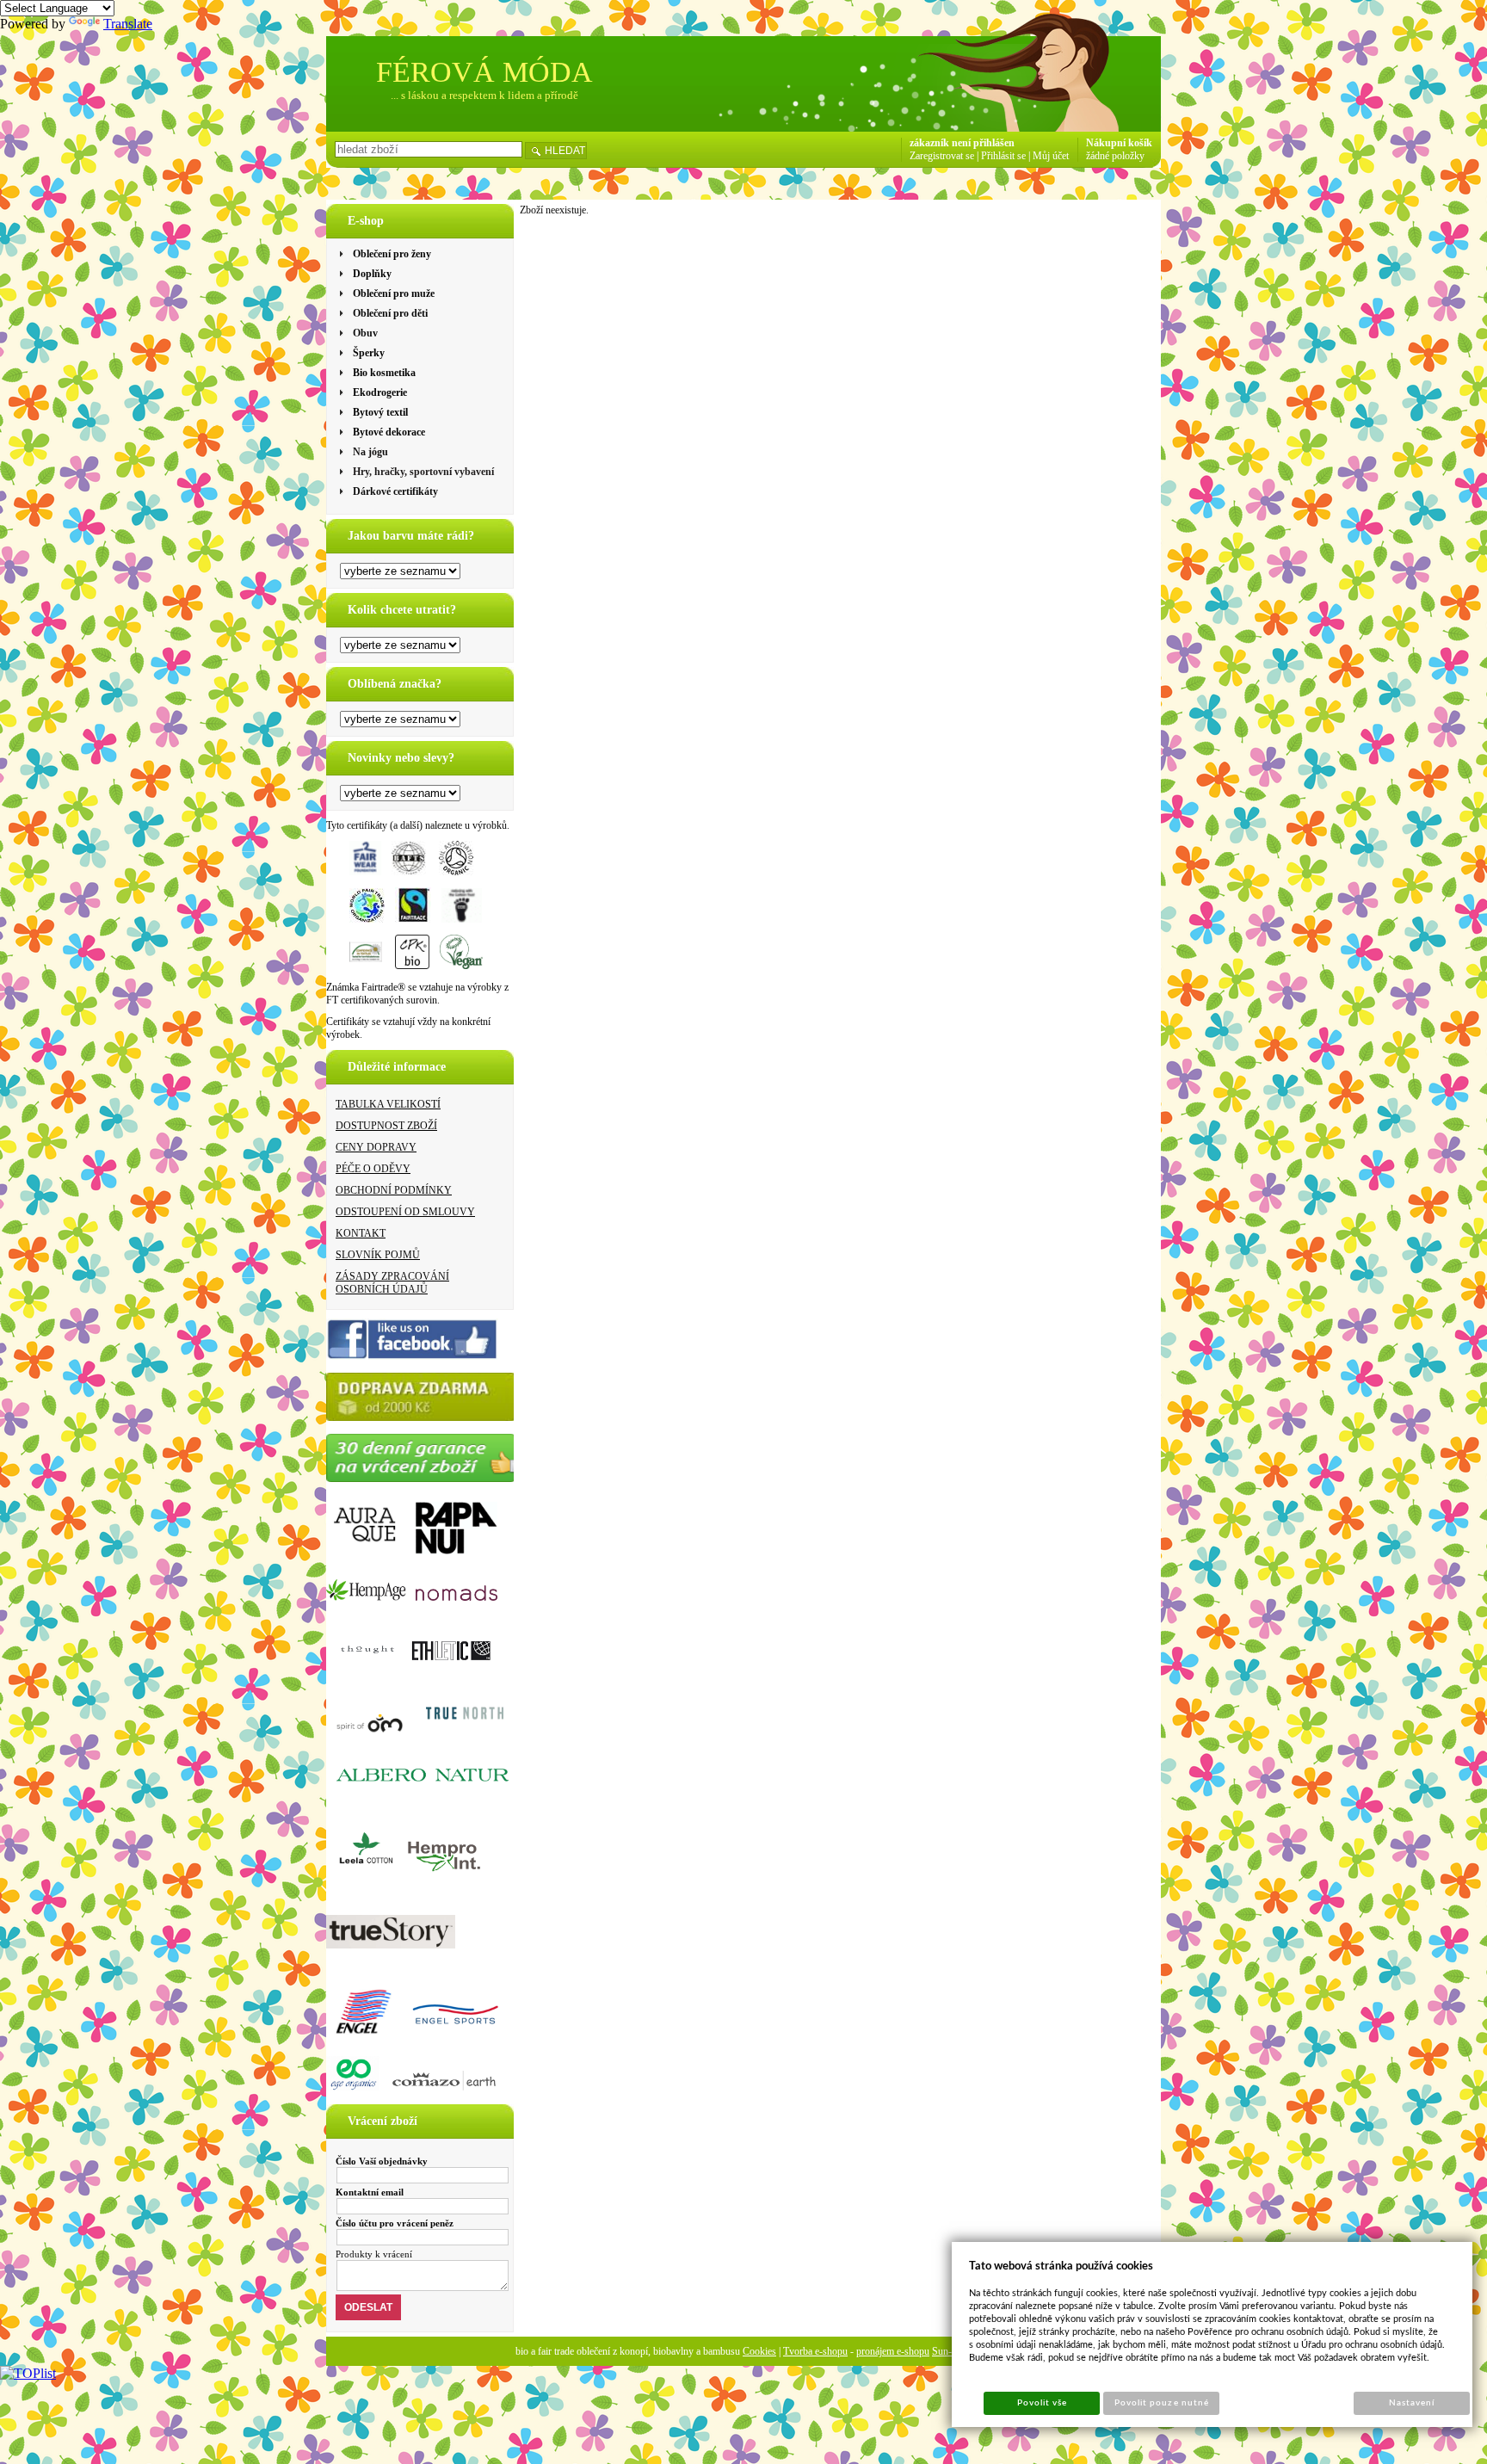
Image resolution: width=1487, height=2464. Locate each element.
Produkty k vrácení (374, 2254)
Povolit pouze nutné (1162, 2403)
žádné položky (1115, 156)
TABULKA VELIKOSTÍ (388, 1104)
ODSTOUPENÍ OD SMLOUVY (405, 1212)
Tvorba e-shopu (815, 2351)
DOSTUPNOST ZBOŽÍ (386, 1126)
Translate (128, 24)
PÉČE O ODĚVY (373, 1169)
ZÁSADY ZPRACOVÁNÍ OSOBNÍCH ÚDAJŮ (392, 1283)
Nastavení (1412, 2403)
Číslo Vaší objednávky (382, 2161)
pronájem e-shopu (893, 2351)
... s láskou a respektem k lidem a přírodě (484, 95)
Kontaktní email (370, 2192)
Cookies (759, 2351)
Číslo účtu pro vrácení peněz (395, 2223)
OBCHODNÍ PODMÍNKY (394, 1190)
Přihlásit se (1003, 156)
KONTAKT (361, 1233)
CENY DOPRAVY (376, 1147)
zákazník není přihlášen (962, 143)
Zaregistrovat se (942, 156)
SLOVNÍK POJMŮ (378, 1255)
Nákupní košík (1119, 143)
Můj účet (1051, 156)
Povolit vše (1042, 2403)
